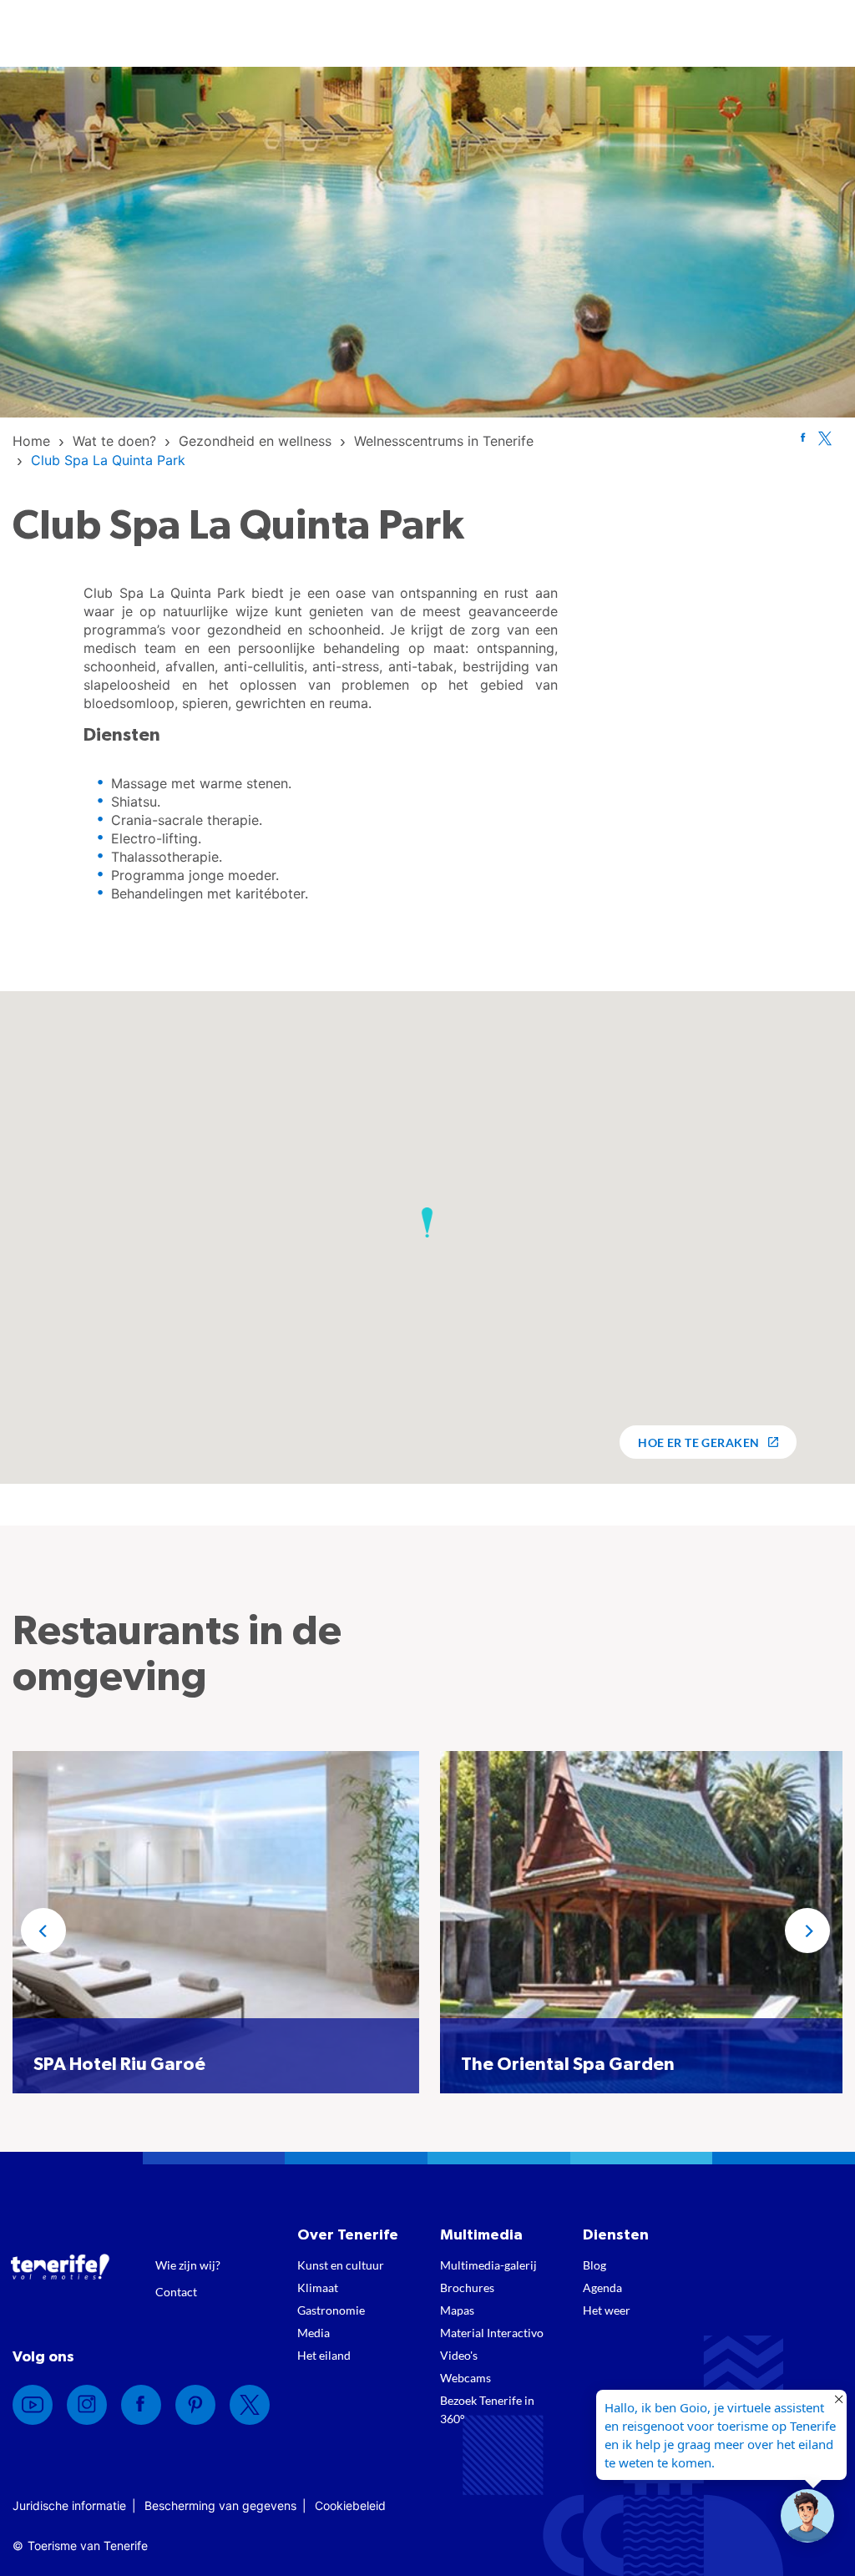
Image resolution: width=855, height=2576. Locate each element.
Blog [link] (594, 2265)
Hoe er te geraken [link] (698, 1442)
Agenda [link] (602, 2288)
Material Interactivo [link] (492, 2333)
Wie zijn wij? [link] (188, 2265)
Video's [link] (459, 2355)
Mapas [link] (457, 2310)
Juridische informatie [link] (69, 2505)
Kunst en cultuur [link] (341, 2265)
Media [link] (314, 2333)
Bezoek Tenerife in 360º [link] (487, 2409)
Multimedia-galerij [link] (488, 2265)
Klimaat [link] (318, 2288)
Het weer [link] (607, 2310)
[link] (31, 441)
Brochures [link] (467, 2288)
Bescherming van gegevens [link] (220, 2505)
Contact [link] (176, 2292)
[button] (427, 1222)
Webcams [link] (465, 2378)
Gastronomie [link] (331, 2310)
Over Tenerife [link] (348, 2235)
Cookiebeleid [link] (350, 2505)
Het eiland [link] (324, 2355)
